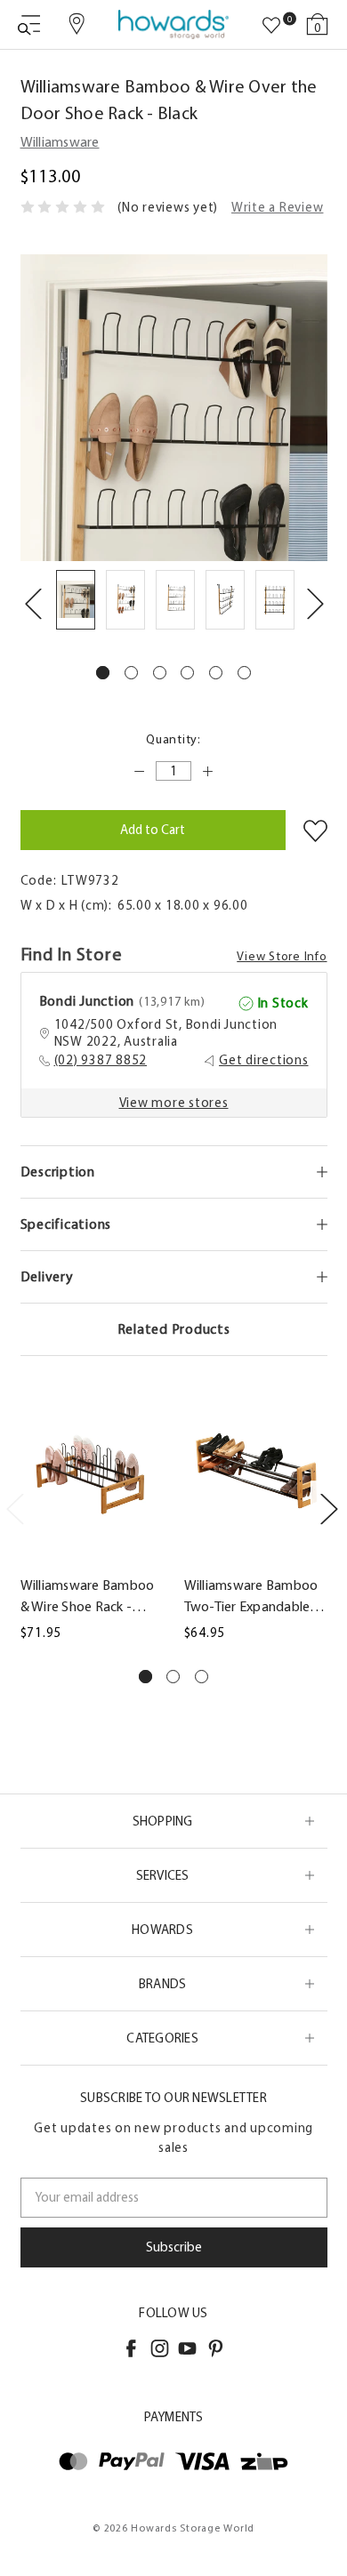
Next (315, 603)
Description (58, 1172)
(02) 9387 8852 (101, 1060)
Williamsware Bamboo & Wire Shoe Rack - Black (88, 1597)
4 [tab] (187, 673)
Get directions (264, 1060)
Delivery (47, 1276)
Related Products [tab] (174, 1329)
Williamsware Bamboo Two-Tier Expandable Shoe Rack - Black (251, 1597)
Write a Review (278, 207)
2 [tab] (131, 673)
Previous (33, 603)
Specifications (66, 1224)
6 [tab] (244, 673)
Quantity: (173, 739)
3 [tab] (160, 673)
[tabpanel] (76, 603)
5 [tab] (216, 673)
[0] (271, 26)
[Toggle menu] (29, 24)
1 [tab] (103, 673)
